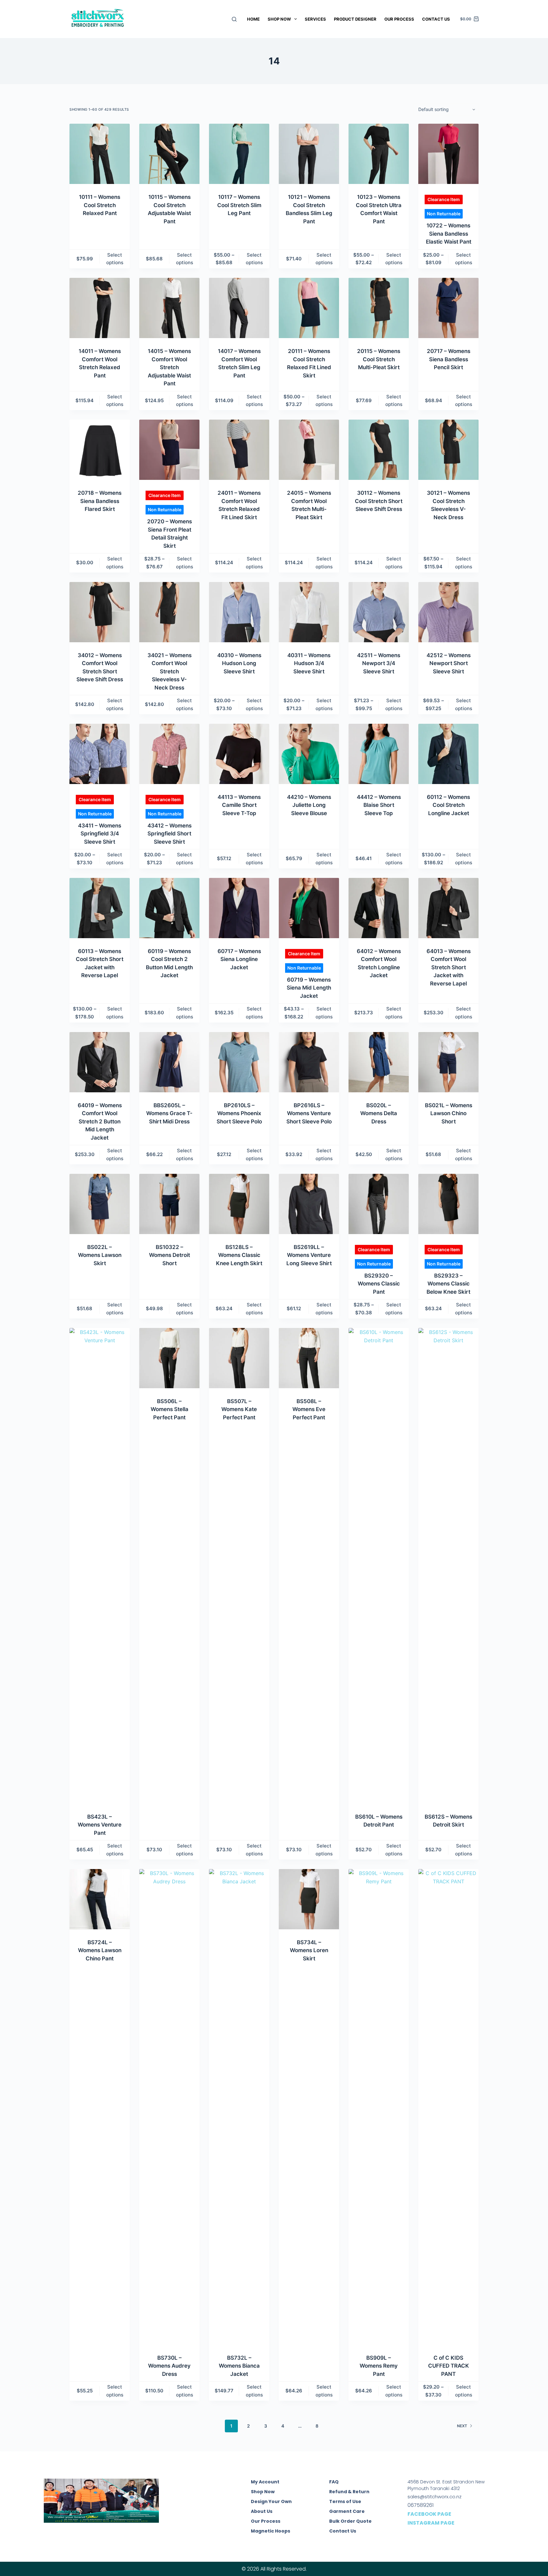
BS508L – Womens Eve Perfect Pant (309, 1409)
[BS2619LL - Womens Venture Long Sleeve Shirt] (309, 1204)
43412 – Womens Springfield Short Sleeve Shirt (170, 834)
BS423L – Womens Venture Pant (100, 1825)
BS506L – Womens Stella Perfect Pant (170, 1409)
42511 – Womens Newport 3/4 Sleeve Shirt (379, 663)
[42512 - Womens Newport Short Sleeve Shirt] (448, 612)
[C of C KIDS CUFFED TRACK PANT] (448, 2107)
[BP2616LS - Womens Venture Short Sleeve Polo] (309, 1062)
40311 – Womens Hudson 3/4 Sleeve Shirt (309, 663)
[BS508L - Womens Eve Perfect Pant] (309, 1358)
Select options (115, 259)
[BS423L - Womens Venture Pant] (100, 1566)
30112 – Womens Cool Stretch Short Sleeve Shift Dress (379, 501)
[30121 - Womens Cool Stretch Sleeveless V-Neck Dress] (448, 450)
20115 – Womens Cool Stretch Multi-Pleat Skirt (379, 359)
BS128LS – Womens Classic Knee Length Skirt (239, 1255)
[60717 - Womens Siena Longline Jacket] (239, 908)
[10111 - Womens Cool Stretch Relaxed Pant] (100, 154)
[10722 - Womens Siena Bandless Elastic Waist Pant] (448, 154)
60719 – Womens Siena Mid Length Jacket (309, 988)
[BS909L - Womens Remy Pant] (379, 2107)
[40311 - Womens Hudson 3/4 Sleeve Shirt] (309, 612)
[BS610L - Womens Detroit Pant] (379, 1566)
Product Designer (355, 19)
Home (253, 19)
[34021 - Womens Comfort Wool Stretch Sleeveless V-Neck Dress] (169, 612)
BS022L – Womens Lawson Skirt (100, 1255)
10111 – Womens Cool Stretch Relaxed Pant (100, 205)
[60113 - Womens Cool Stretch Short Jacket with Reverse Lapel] (100, 908)
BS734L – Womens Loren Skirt (309, 1950)
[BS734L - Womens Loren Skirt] (309, 1899)
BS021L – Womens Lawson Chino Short (449, 1113)
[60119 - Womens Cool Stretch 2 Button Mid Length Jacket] (169, 908)
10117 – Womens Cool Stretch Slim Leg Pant (239, 205)
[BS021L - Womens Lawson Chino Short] (448, 1062)
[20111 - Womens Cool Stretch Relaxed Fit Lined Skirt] (309, 308)
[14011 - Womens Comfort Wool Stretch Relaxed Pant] (100, 308)
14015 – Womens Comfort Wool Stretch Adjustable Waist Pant (169, 367)
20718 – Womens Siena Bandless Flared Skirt (100, 501)
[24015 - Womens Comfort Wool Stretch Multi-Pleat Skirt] (309, 450)
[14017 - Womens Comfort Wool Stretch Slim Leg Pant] (239, 308)
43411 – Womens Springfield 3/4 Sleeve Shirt (100, 834)
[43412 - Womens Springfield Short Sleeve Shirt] (169, 754)
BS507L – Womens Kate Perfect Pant (239, 1409)
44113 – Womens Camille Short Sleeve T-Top (239, 805)
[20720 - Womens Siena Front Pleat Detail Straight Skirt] (169, 450)
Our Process (399, 19)
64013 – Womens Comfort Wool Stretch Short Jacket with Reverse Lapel (449, 967)
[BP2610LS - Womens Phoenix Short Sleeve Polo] (239, 1062)
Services (315, 19)
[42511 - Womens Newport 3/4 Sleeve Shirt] (379, 612)
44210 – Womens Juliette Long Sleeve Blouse (309, 805)
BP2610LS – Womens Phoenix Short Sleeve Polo (239, 1113)
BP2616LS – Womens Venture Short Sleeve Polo (309, 1113)
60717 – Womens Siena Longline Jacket (239, 959)
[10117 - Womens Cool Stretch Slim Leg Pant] (239, 154)
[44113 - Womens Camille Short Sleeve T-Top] (239, 754)
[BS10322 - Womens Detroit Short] (169, 1204)
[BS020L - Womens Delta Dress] (379, 1062)
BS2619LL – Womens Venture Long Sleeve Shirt (309, 1255)
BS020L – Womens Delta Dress (379, 1113)
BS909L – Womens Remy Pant (379, 2366)
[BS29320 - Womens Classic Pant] (379, 1204)
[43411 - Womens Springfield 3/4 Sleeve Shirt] (100, 754)
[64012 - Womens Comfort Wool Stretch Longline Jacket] (379, 908)
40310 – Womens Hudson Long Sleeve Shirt (239, 663)
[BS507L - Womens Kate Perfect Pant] (239, 1358)
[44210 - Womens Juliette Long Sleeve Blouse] (309, 754)
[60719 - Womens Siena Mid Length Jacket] (309, 908)
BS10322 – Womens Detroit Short (170, 1255)
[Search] (234, 19)
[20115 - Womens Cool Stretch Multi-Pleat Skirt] (379, 308)
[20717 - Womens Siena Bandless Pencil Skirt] (448, 308)
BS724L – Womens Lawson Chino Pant (100, 1950)
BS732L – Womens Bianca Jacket (239, 2366)
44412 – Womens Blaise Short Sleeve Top (379, 805)
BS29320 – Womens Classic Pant (379, 1284)
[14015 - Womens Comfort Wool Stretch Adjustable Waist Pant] (169, 308)
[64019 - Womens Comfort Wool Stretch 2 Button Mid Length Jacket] (100, 1062)
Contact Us (436, 19)
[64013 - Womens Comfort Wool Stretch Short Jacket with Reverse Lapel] (448, 908)
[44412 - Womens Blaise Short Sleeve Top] (379, 754)
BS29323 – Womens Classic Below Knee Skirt (448, 1284)
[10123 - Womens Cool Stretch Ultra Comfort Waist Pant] (379, 154)
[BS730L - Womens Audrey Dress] (169, 2107)
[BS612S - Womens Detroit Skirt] (448, 1566)
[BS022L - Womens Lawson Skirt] (100, 1204)
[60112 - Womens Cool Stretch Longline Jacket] (448, 754)
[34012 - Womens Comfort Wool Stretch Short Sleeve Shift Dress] (100, 612)
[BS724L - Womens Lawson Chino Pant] (100, 1899)
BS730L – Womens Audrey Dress (169, 2366)
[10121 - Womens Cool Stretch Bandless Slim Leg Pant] (309, 154)
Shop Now (279, 19)
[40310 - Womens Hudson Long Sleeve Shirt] (239, 612)
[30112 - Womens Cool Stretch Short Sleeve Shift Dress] (379, 450)
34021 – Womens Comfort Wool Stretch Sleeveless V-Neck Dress (170, 671)
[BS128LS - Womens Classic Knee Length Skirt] (239, 1204)
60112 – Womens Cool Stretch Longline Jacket (448, 805)
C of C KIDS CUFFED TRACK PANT (449, 2366)
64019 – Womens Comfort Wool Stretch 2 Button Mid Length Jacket (100, 1121)
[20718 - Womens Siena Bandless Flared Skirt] (100, 450)
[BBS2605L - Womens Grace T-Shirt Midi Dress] (169, 1062)
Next (462, 2426)
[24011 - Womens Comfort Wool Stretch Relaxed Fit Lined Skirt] (239, 450)
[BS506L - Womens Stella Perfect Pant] (169, 1358)
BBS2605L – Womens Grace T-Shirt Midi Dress (169, 1113)
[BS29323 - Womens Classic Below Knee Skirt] (448, 1204)
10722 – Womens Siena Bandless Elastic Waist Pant (449, 234)
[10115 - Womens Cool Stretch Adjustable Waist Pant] (169, 154)
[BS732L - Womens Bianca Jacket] (239, 2107)
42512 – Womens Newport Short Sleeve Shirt (449, 663)
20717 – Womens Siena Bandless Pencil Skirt (449, 359)
